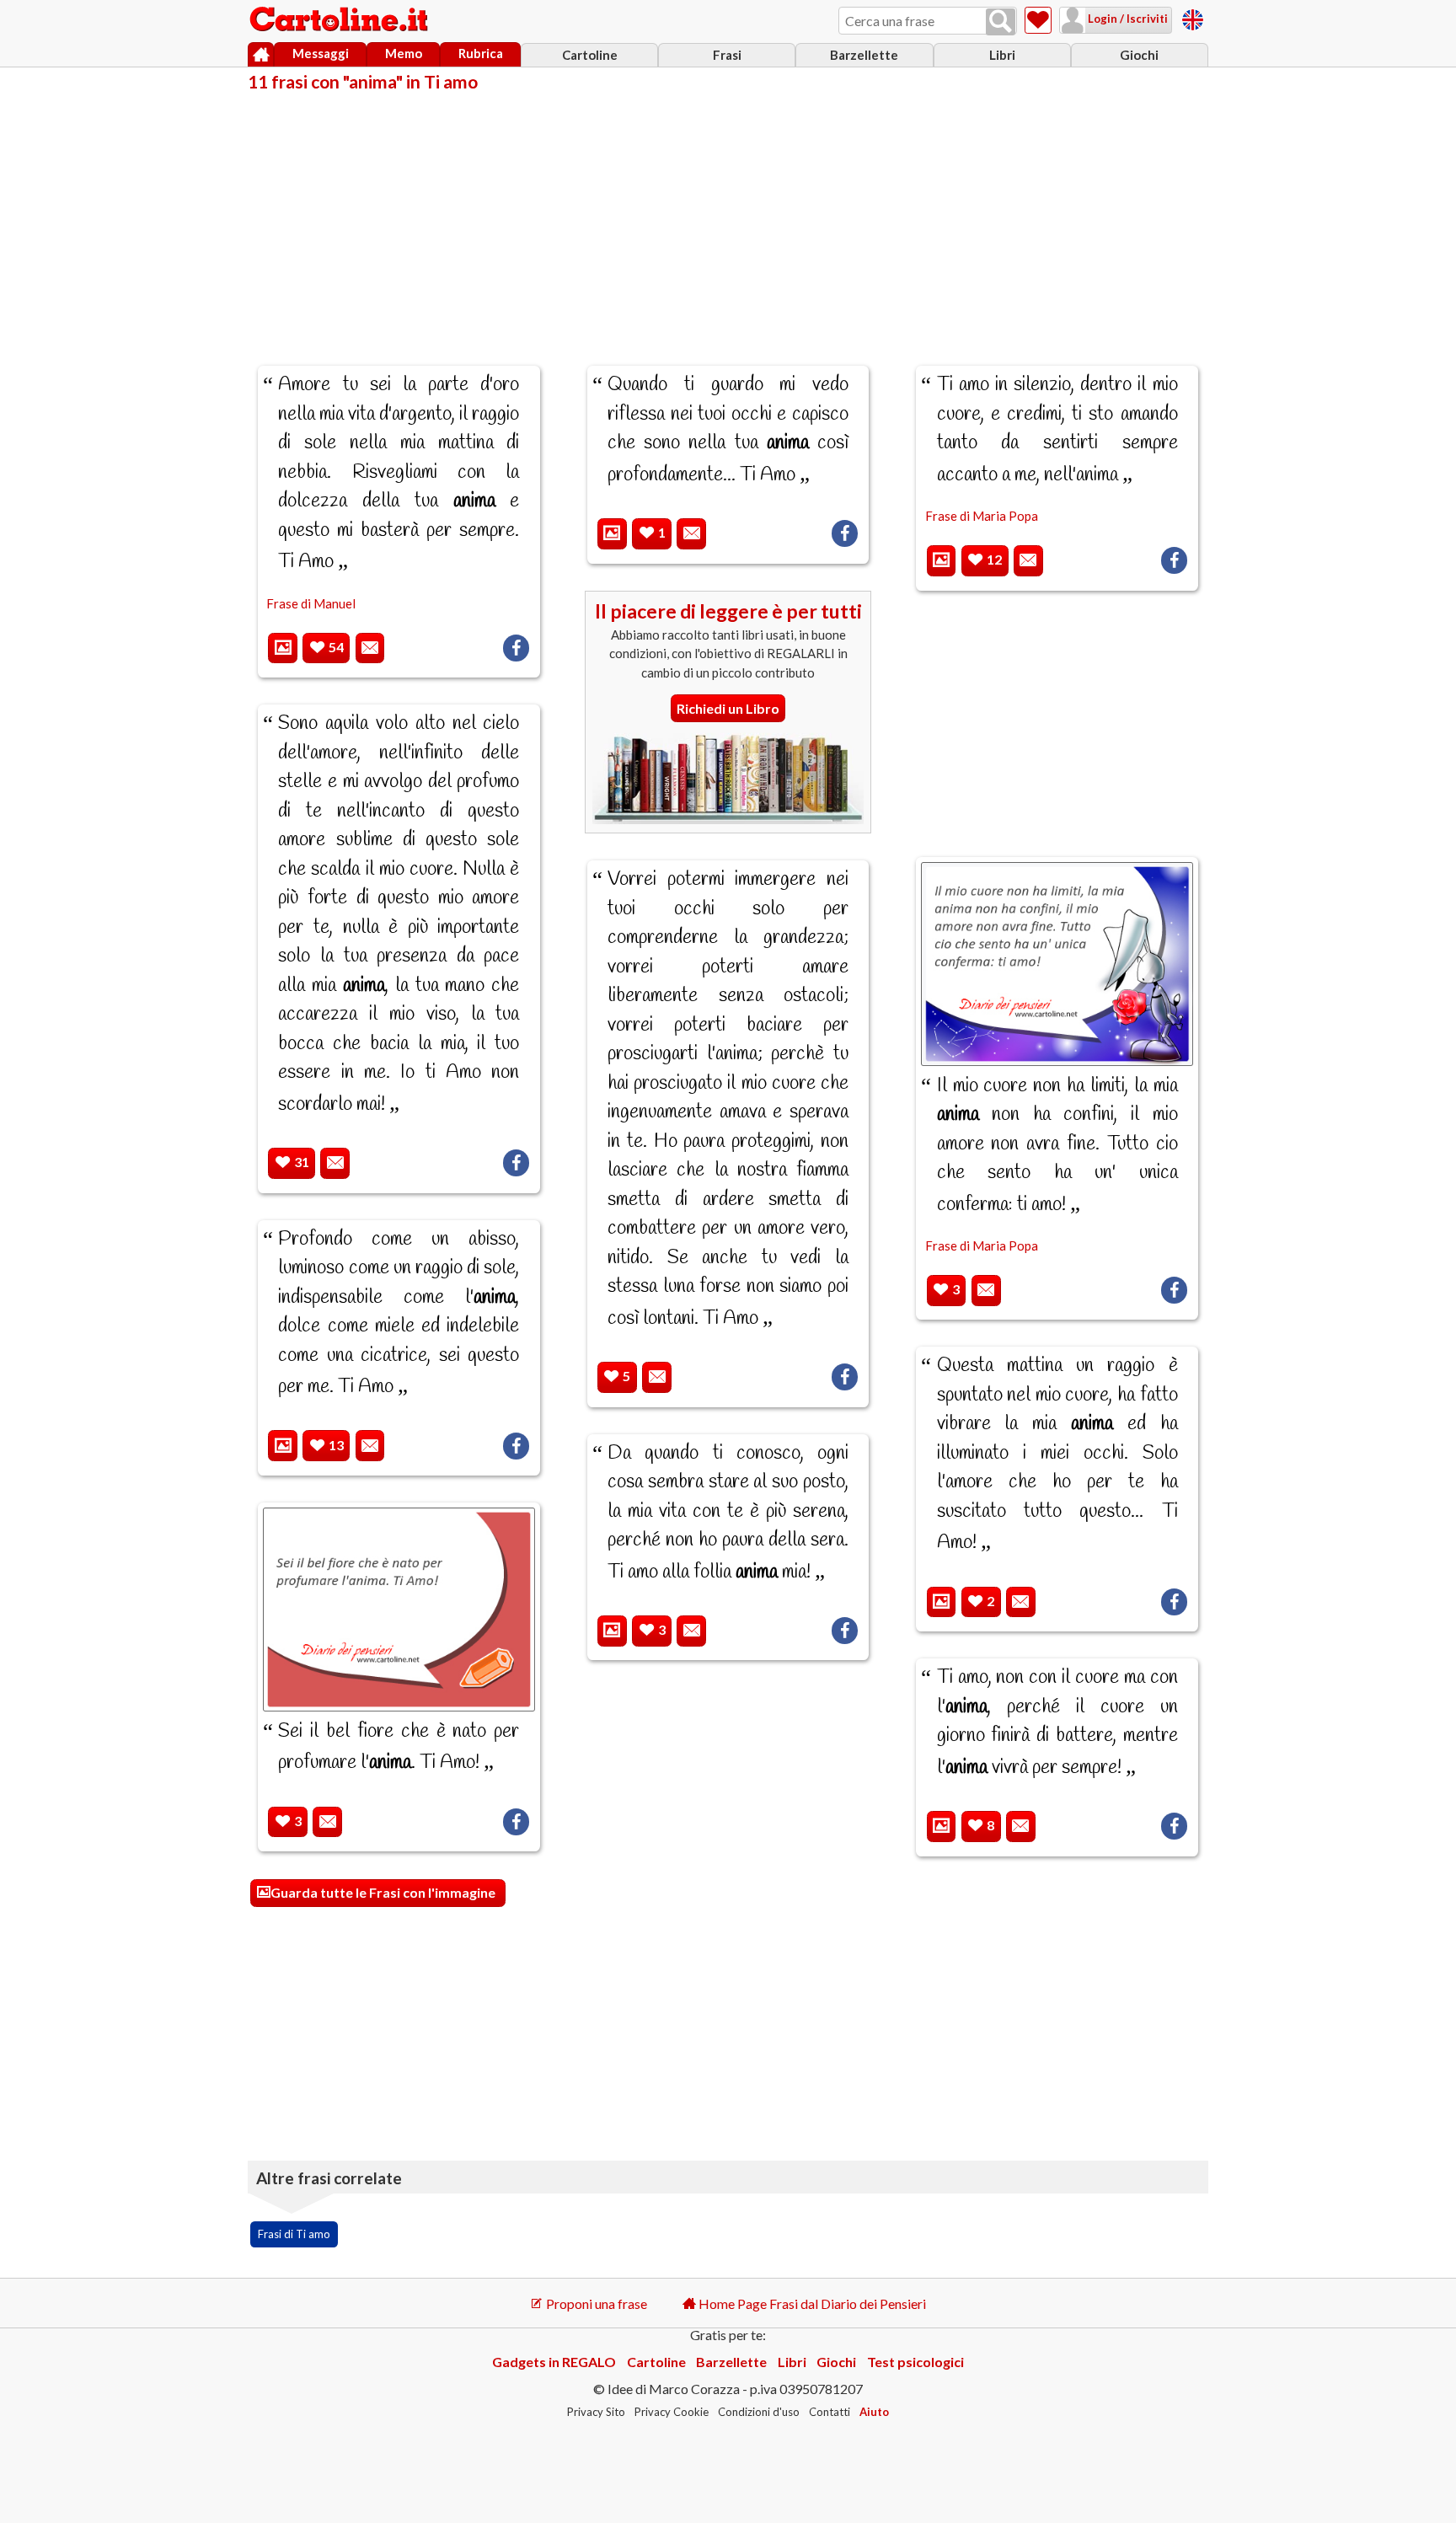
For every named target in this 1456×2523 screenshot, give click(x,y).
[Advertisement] (728, 217)
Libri (1002, 55)
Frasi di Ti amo (294, 2234)
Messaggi (321, 53)
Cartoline (590, 55)
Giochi (1139, 55)
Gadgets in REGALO (554, 2362)
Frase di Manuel (311, 603)
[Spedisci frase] (370, 648)
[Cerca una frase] (1001, 22)
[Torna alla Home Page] (340, 20)
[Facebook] (516, 648)
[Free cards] (1193, 17)
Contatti (830, 2412)
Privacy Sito (596, 2412)
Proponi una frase (595, 2303)
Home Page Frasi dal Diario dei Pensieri (811, 2303)
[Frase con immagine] (283, 648)
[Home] (261, 55)
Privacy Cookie (672, 2412)
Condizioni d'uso (759, 2412)
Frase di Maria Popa (982, 516)
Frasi (727, 55)
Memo (404, 53)
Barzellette (864, 55)
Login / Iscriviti (1127, 19)
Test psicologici (915, 2362)
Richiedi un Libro (728, 708)
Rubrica (481, 53)
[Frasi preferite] (1038, 20)
